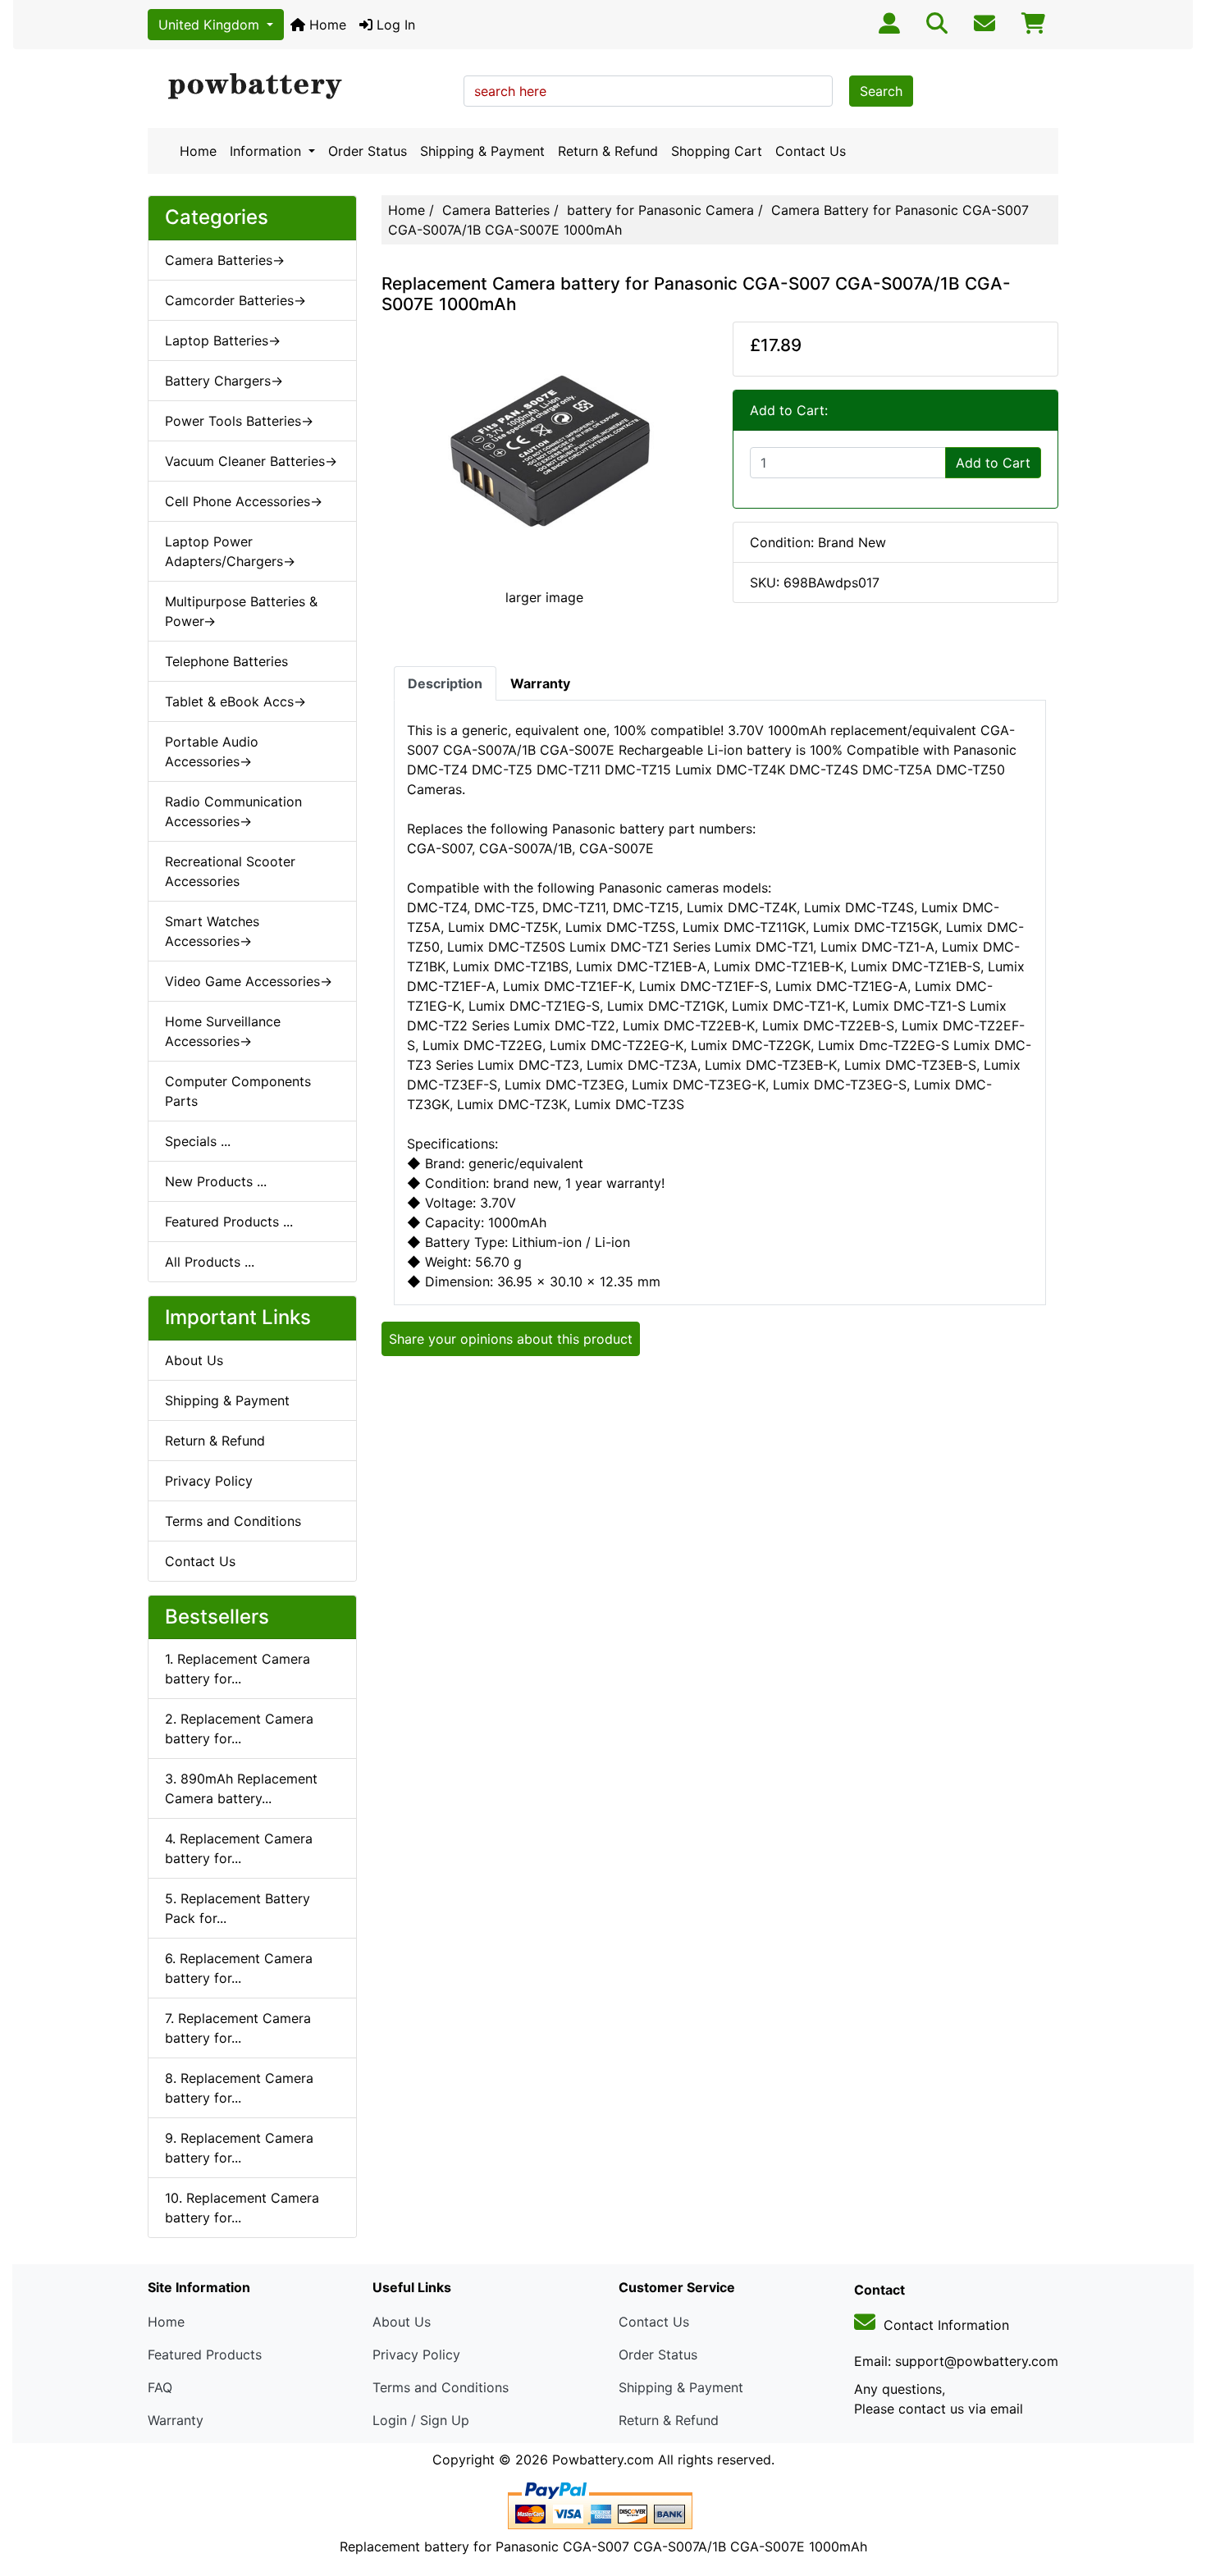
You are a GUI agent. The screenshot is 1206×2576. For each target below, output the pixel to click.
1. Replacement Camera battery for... (238, 1669)
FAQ (160, 2387)
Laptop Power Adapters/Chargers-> (230, 551)
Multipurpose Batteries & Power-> (241, 611)
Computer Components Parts (238, 1091)
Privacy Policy (209, 1481)
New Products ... (216, 1181)
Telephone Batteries (226, 661)
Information (267, 151)
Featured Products (205, 2354)
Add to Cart (993, 463)
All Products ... (210, 1262)
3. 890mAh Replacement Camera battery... (241, 1788)
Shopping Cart (717, 151)
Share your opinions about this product (511, 1339)
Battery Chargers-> (224, 381)
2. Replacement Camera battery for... (239, 1729)
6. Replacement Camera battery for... (239, 1968)
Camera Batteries (496, 210)
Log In (394, 25)
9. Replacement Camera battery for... (239, 2148)
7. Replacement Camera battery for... (238, 2028)
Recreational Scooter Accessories (230, 871)
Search (881, 91)
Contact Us (811, 151)
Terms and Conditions (233, 1521)
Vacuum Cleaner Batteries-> (251, 461)
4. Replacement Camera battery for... (239, 1848)
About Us (194, 1360)
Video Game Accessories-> (249, 981)
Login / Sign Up (421, 2420)
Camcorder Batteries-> (235, 300)
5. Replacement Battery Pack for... (238, 1908)
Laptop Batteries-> (223, 340)
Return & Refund (608, 151)
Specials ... (198, 1141)
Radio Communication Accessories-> (233, 811)
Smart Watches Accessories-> (212, 931)
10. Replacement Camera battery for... (242, 2208)
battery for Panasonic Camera (660, 210)
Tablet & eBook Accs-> (235, 701)
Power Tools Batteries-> (239, 421)
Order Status (368, 151)
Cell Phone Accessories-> (244, 501)
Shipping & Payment (482, 151)
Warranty (176, 2420)
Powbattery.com (603, 2460)
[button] (1176, 2495)
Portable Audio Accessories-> (212, 751)
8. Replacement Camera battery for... (239, 2088)
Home (326, 25)
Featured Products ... (229, 1222)
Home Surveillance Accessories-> (223, 1031)
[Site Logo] (300, 87)
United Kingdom (211, 25)
